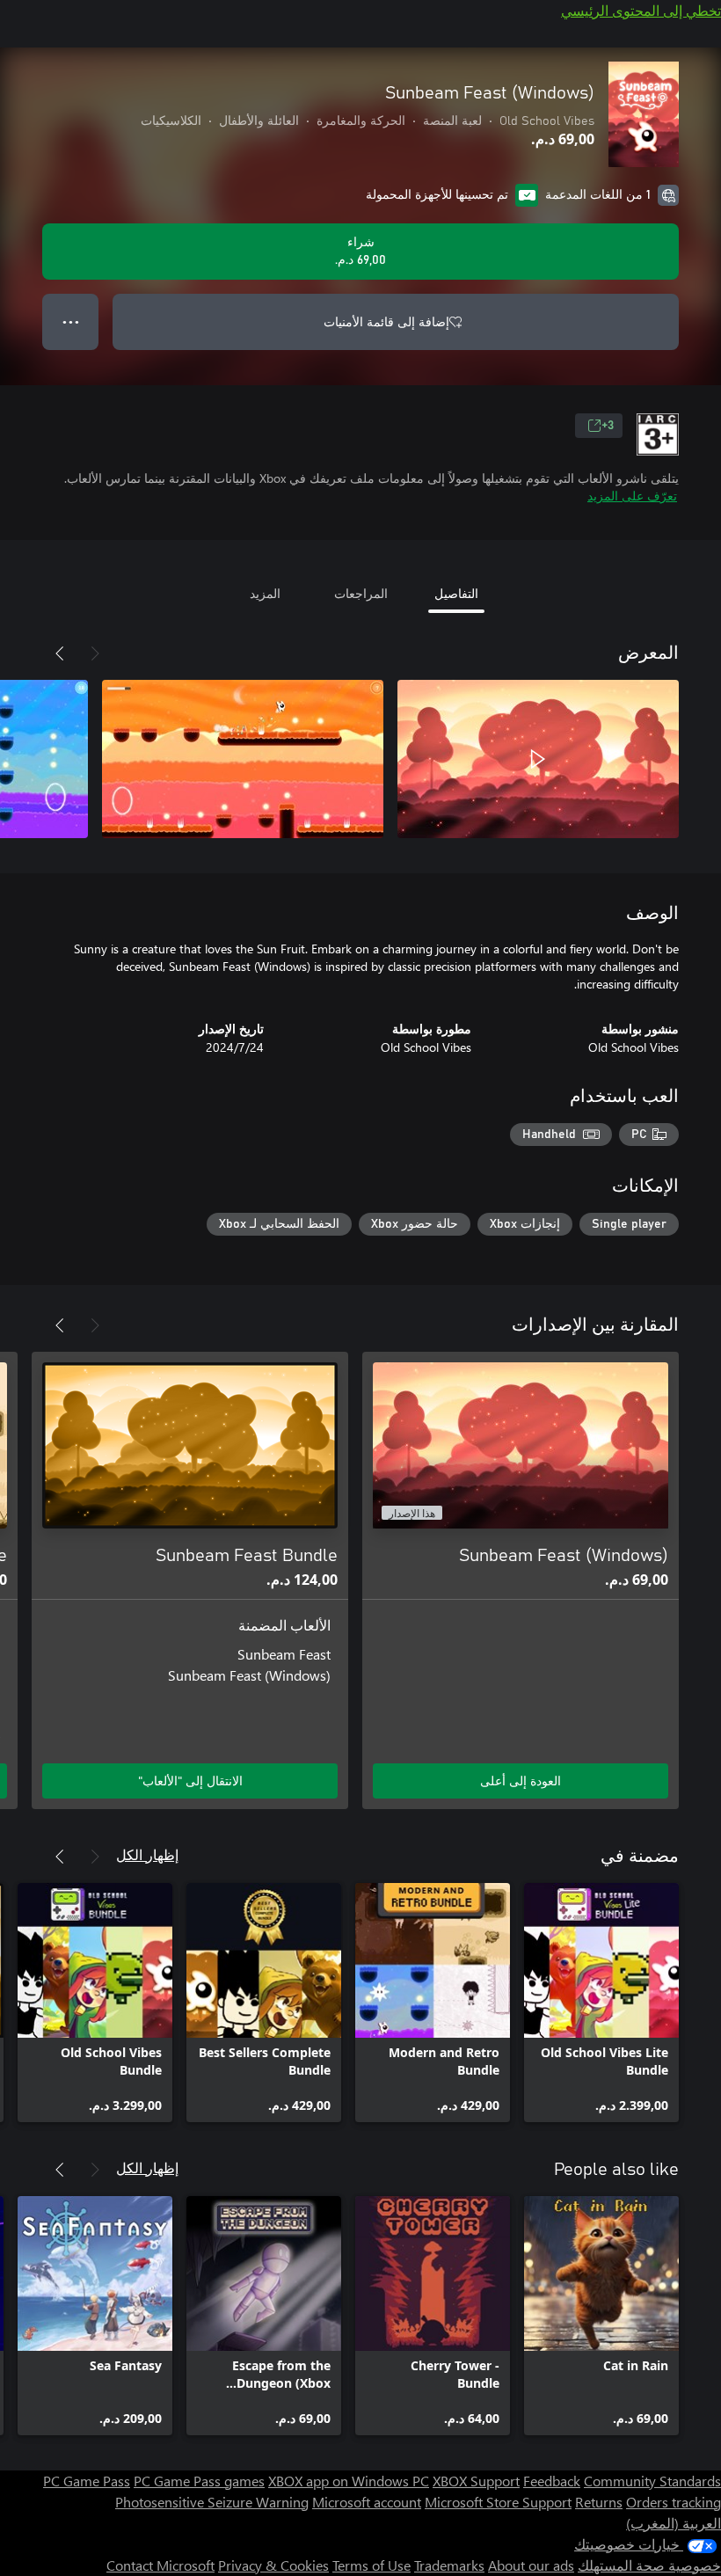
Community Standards (652, 2481)
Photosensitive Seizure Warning (212, 2502)
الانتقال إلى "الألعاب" (190, 1781)
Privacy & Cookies (273, 2565)
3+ (608, 426)
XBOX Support (476, 2481)
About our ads (531, 2565)
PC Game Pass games (199, 2481)
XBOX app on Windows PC (349, 2481)
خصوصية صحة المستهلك (649, 2565)
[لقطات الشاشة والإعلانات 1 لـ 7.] (538, 759)
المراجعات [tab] (361, 593)
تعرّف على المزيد (632, 496)
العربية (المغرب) (674, 2523)
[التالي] (60, 653)
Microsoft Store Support (498, 2502)
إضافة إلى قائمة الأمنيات (386, 321)
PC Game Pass (87, 2481)
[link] (601, 2003)
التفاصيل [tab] (456, 593)
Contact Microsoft (160, 2565)
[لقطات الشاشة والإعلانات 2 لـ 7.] (243, 759)
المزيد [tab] (265, 593)
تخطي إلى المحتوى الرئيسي (641, 10)
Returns (599, 2502)
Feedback (552, 2481)
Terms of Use (371, 2565)
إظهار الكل (147, 1854)
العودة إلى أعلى (521, 1781)
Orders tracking (674, 2502)
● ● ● (71, 321)
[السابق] (95, 653)
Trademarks (449, 2565)
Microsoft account (367, 2502)
